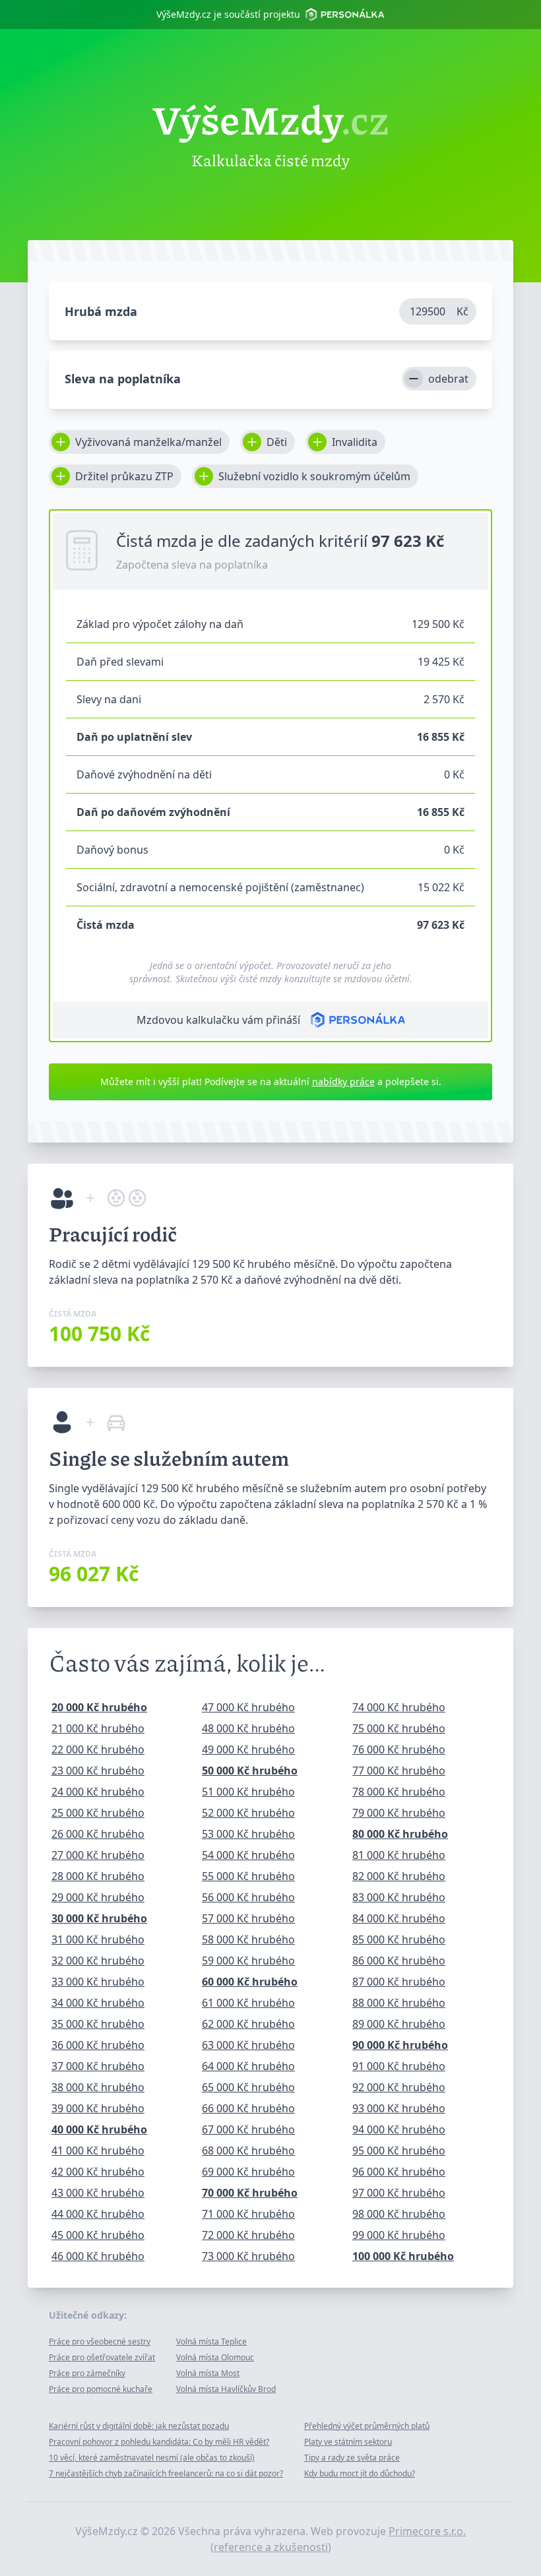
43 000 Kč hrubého (98, 2193)
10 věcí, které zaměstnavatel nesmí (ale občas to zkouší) (152, 2458)
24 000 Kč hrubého (98, 1792)
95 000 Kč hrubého (399, 2151)
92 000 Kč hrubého (399, 2087)
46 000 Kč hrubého (98, 2256)
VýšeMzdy (271, 119)
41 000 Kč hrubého (98, 2151)
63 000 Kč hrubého (248, 2045)
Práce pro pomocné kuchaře (101, 2389)
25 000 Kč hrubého (98, 1813)
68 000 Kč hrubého (248, 2151)
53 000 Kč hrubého (248, 1834)
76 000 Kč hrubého (399, 1749)
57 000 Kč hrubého (248, 1918)
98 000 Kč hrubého (399, 2214)
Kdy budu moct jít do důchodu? (360, 2473)
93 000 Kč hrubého (399, 2108)
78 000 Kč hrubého (399, 1792)
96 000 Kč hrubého (399, 2172)
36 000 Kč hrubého (98, 2045)
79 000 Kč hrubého (399, 1813)
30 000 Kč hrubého (99, 1918)
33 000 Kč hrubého (98, 1982)
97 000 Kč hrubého (399, 2193)
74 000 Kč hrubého (399, 1707)
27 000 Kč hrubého (98, 1855)
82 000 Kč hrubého (399, 1876)
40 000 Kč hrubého (99, 2129)
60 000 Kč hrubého (250, 1982)
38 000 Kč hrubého (98, 2087)
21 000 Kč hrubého (98, 1728)
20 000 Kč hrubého (99, 1707)
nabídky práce (343, 1082)
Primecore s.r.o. (427, 2531)
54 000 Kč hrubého (248, 1855)
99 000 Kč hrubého (399, 2235)
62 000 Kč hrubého (248, 2024)
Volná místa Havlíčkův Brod (226, 2389)
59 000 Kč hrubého (248, 1961)
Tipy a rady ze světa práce (352, 2458)
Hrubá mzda (101, 311)
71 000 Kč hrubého (248, 2214)
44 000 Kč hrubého (98, 2214)
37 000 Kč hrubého (98, 2066)
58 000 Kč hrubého (248, 1939)
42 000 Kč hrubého (98, 2172)
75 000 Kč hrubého (399, 1728)
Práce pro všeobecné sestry (100, 2341)
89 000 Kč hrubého (399, 2024)
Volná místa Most (208, 2373)
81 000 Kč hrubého (399, 1855)
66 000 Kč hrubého (248, 2108)
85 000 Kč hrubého (399, 1939)
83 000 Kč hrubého (399, 1897)
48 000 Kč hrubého (248, 1728)
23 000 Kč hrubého (98, 1771)
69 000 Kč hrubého (248, 2172)
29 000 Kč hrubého (98, 1897)
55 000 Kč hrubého (248, 1876)
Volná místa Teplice (211, 2341)
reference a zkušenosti (271, 2547)
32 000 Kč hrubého (98, 1961)
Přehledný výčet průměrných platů (367, 2426)
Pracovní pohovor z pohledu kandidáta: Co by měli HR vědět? (159, 2442)
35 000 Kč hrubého (98, 2024)
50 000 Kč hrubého (250, 1771)
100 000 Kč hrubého (403, 2256)
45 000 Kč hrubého (98, 2235)
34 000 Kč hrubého (98, 2003)
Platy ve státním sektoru (348, 2442)
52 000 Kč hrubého (248, 1813)
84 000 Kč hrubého (399, 1918)
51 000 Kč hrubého (248, 1792)
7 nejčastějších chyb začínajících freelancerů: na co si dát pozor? (166, 2473)
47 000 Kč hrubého (248, 1707)
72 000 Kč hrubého (248, 2235)
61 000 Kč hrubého (248, 2003)
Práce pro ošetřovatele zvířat (102, 2357)
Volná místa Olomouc (215, 2357)
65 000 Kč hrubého (248, 2087)
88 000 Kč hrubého (399, 2003)
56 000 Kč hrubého (248, 1897)
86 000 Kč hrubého (399, 1961)
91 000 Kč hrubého (399, 2066)
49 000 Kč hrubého (248, 1749)
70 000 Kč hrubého (250, 2193)
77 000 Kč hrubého (399, 1771)
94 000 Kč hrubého (399, 2129)
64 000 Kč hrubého (248, 2066)
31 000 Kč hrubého (98, 1939)
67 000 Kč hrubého (248, 2129)
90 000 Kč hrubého (400, 2045)
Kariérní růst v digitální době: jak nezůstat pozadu (139, 2426)
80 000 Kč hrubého (400, 1834)
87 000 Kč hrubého (399, 1982)
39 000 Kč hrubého (98, 2108)
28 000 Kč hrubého (98, 1876)
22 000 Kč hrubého (98, 1749)
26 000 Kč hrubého (98, 1834)
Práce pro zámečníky (87, 2373)
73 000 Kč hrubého (248, 2256)
